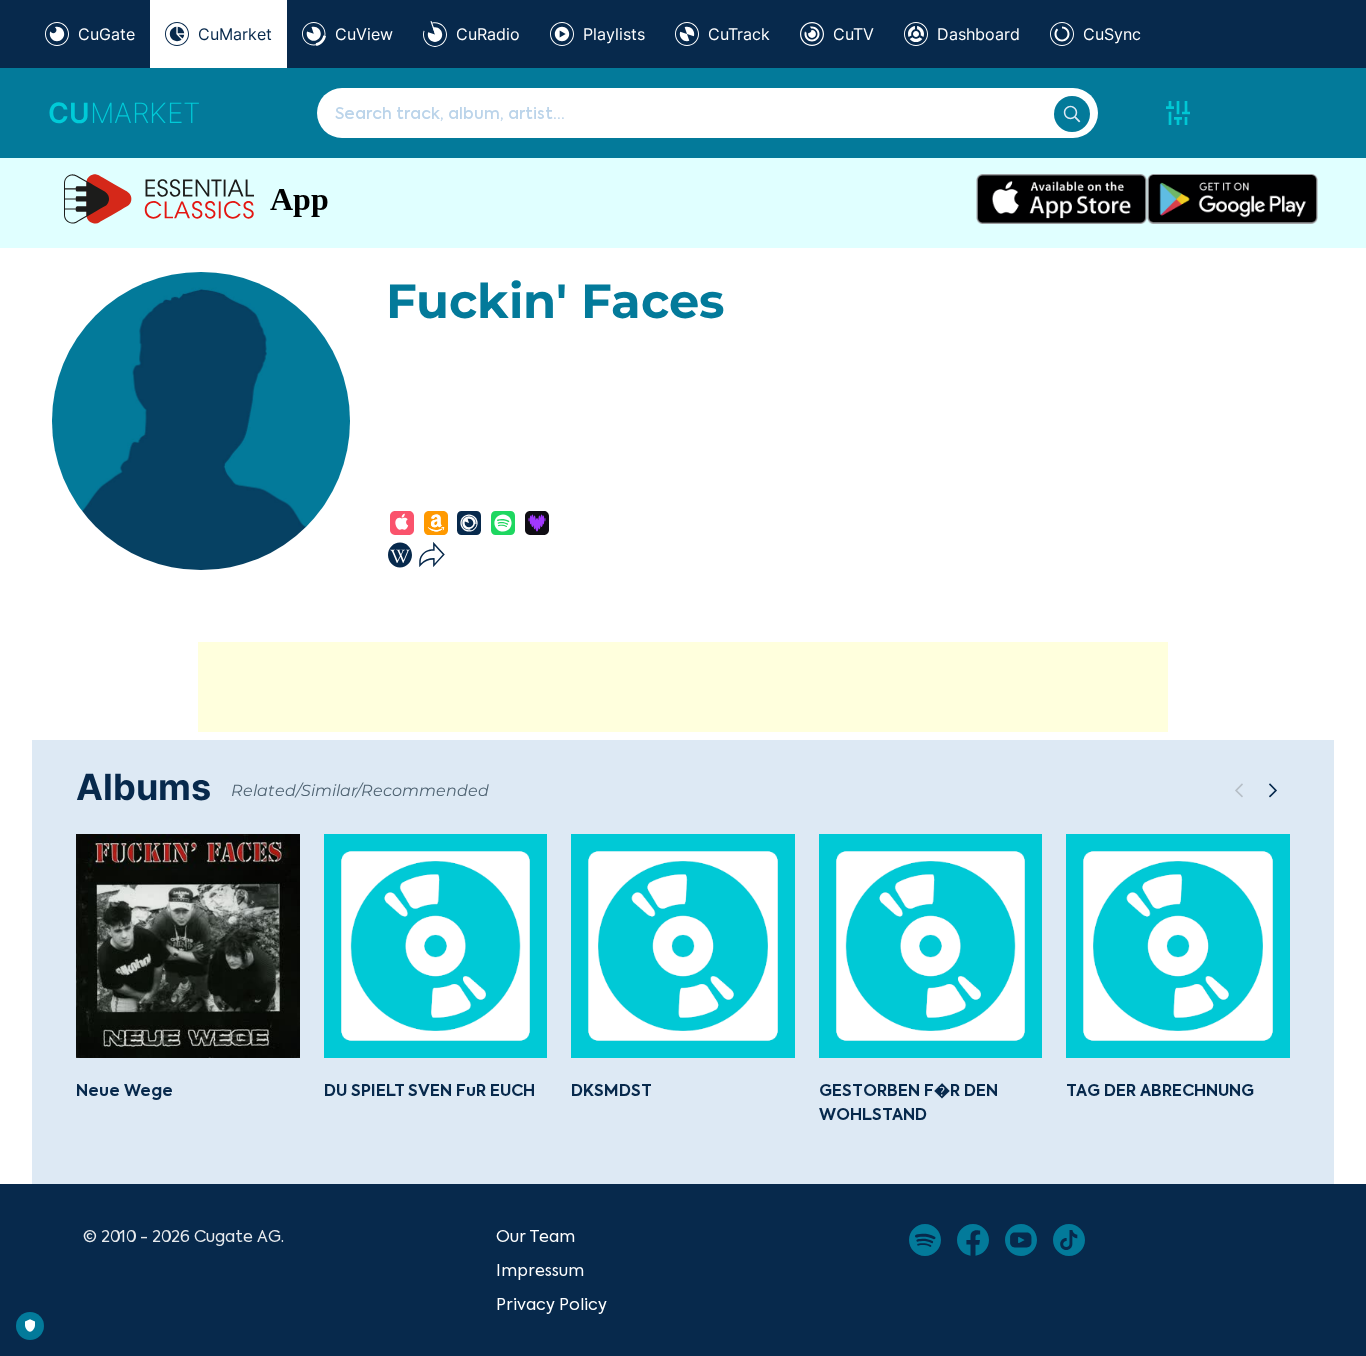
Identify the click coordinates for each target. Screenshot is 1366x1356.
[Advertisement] (683, 687)
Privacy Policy (551, 1304)
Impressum (540, 1270)
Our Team (535, 1236)
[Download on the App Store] (1061, 199)
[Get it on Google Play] (1232, 199)
